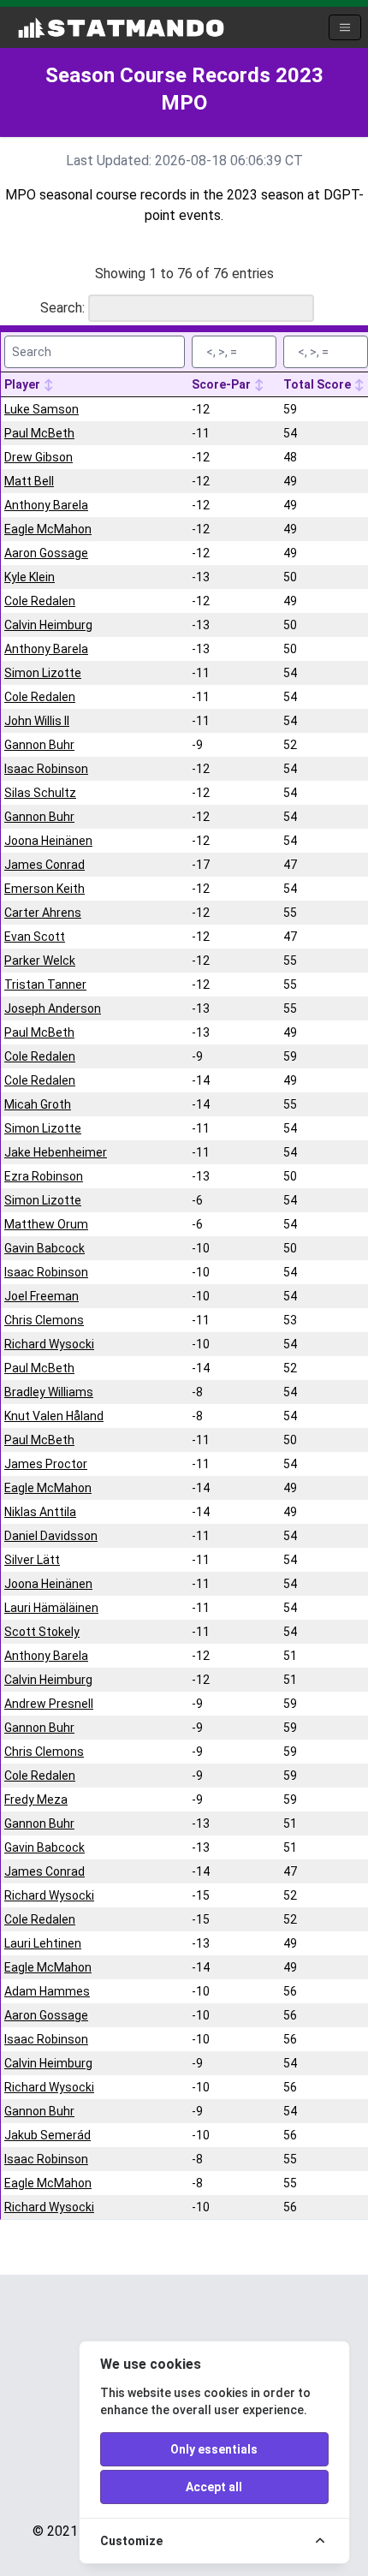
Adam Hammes (47, 1991)
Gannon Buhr (39, 745)
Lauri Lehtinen (43, 1943)
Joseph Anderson (53, 1008)
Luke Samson (42, 409)
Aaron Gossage (46, 553)
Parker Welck (40, 961)
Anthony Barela (46, 505)
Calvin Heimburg (48, 625)
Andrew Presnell (49, 1704)
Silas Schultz (40, 793)
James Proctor (46, 1464)
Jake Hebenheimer (56, 1152)
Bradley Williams (49, 1392)
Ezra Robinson (44, 1176)
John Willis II (37, 721)
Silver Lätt (32, 1560)
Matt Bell (29, 481)
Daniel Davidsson (51, 1536)
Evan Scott (35, 937)
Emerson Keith (45, 889)
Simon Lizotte (43, 673)
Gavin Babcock (45, 1248)
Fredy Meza (36, 1800)
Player (24, 384)
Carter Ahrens (43, 913)
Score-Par (223, 384)
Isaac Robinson (46, 769)
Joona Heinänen (48, 841)
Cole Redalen (40, 601)
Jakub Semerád (47, 2135)
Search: (62, 308)
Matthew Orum (46, 1224)
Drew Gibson (39, 457)
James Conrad (45, 865)
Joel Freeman (42, 1296)
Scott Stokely (42, 1632)
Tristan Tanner (45, 985)
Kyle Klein (30, 577)
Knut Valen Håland (54, 1416)
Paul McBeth (39, 433)
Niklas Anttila (40, 1512)
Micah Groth (38, 1104)
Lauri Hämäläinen (51, 1608)
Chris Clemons (44, 1320)
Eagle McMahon (48, 529)
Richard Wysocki (49, 1344)
